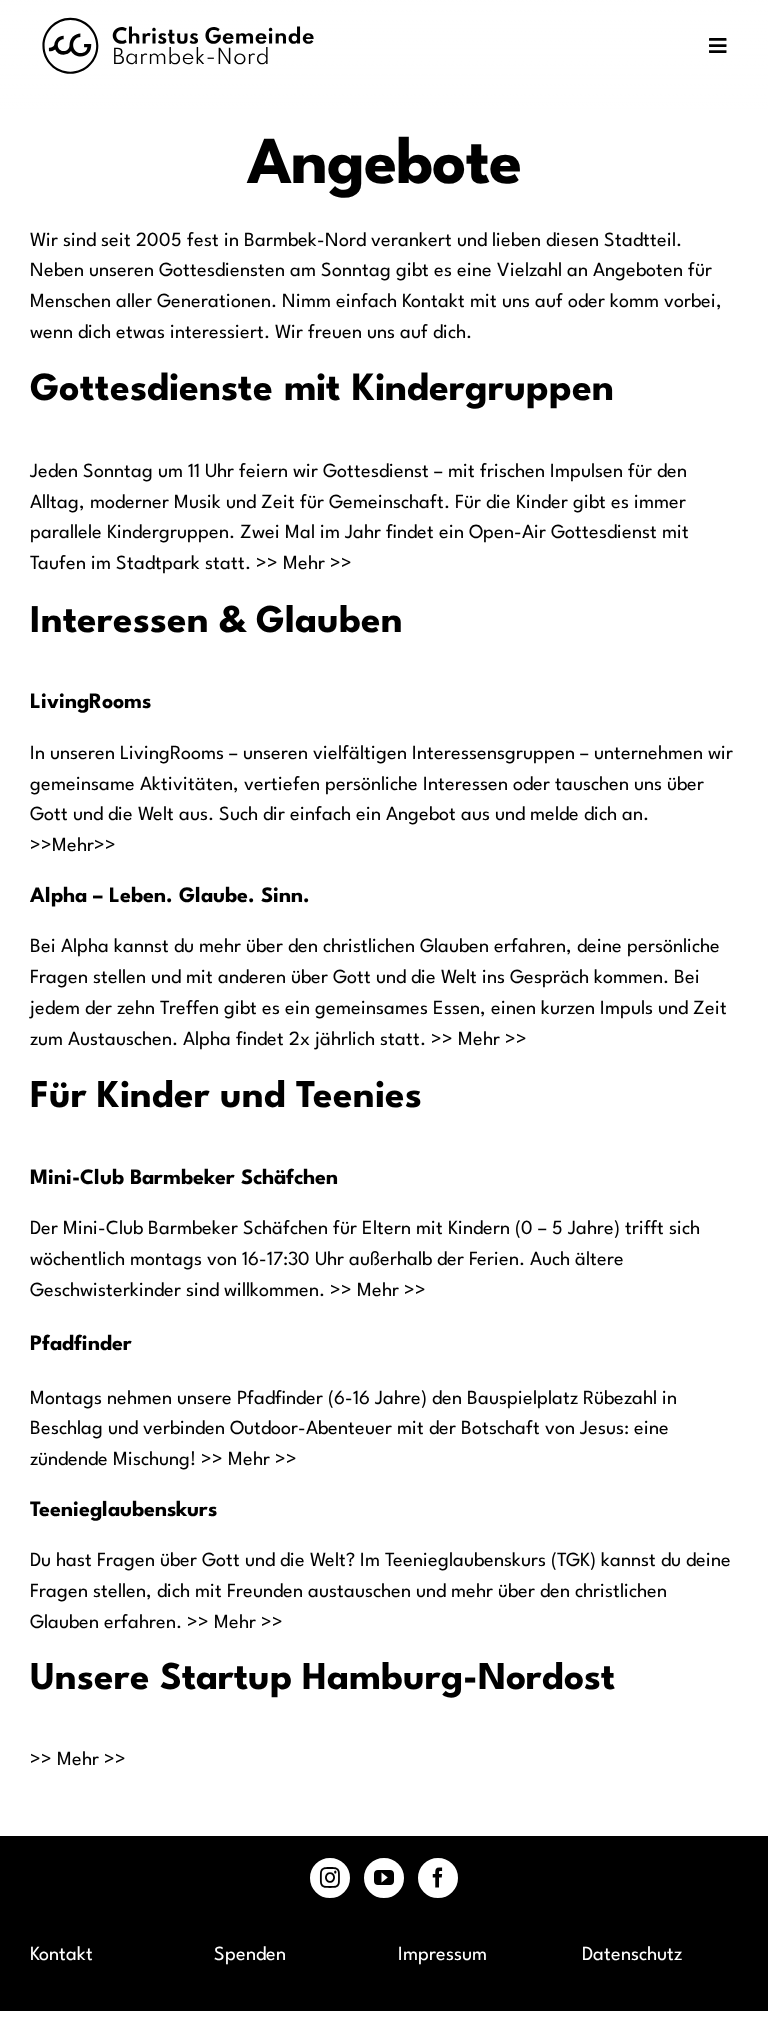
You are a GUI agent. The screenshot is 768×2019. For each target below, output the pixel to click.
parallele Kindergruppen (129, 533)
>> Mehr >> (304, 564)
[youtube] (384, 1878)
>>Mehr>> (73, 846)
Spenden (250, 1955)
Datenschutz (632, 1955)
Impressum (442, 1955)
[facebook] (438, 1878)
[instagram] (330, 1878)
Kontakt (61, 1955)
